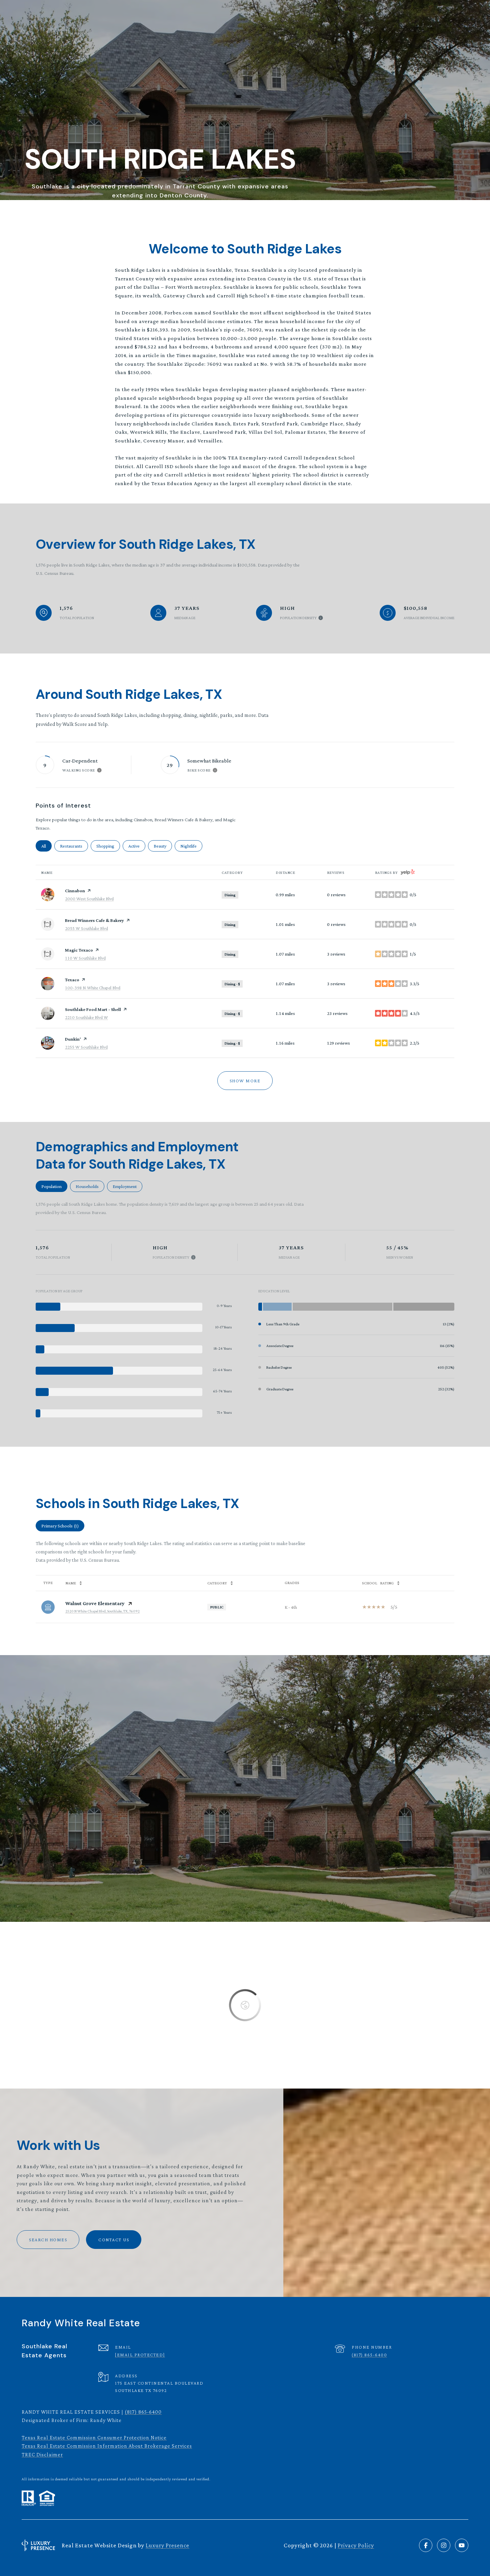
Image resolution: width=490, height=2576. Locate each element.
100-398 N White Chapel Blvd (93, 988)
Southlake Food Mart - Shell (93, 1009)
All (46, 846)
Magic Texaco (79, 950)
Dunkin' (73, 1039)
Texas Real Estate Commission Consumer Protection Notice (94, 2437)
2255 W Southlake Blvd (86, 1047)
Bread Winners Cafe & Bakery (94, 920)
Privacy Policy (356, 2545)
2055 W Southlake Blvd (86, 928)
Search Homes (48, 2240)
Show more (245, 1081)
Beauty (163, 846)
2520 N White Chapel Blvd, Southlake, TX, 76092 (102, 1611)
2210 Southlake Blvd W (86, 1017)
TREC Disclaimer (42, 2454)
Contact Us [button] (114, 2240)
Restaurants (74, 846)
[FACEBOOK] (426, 2545)
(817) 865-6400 (369, 2355)
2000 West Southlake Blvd (89, 899)
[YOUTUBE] (462, 2545)
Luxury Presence (167, 2545)
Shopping (108, 846)
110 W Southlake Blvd (85, 958)
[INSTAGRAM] (444, 2545)
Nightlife (191, 846)
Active (137, 846)
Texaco (72, 980)
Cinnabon (75, 891)
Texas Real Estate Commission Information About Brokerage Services (107, 2446)
